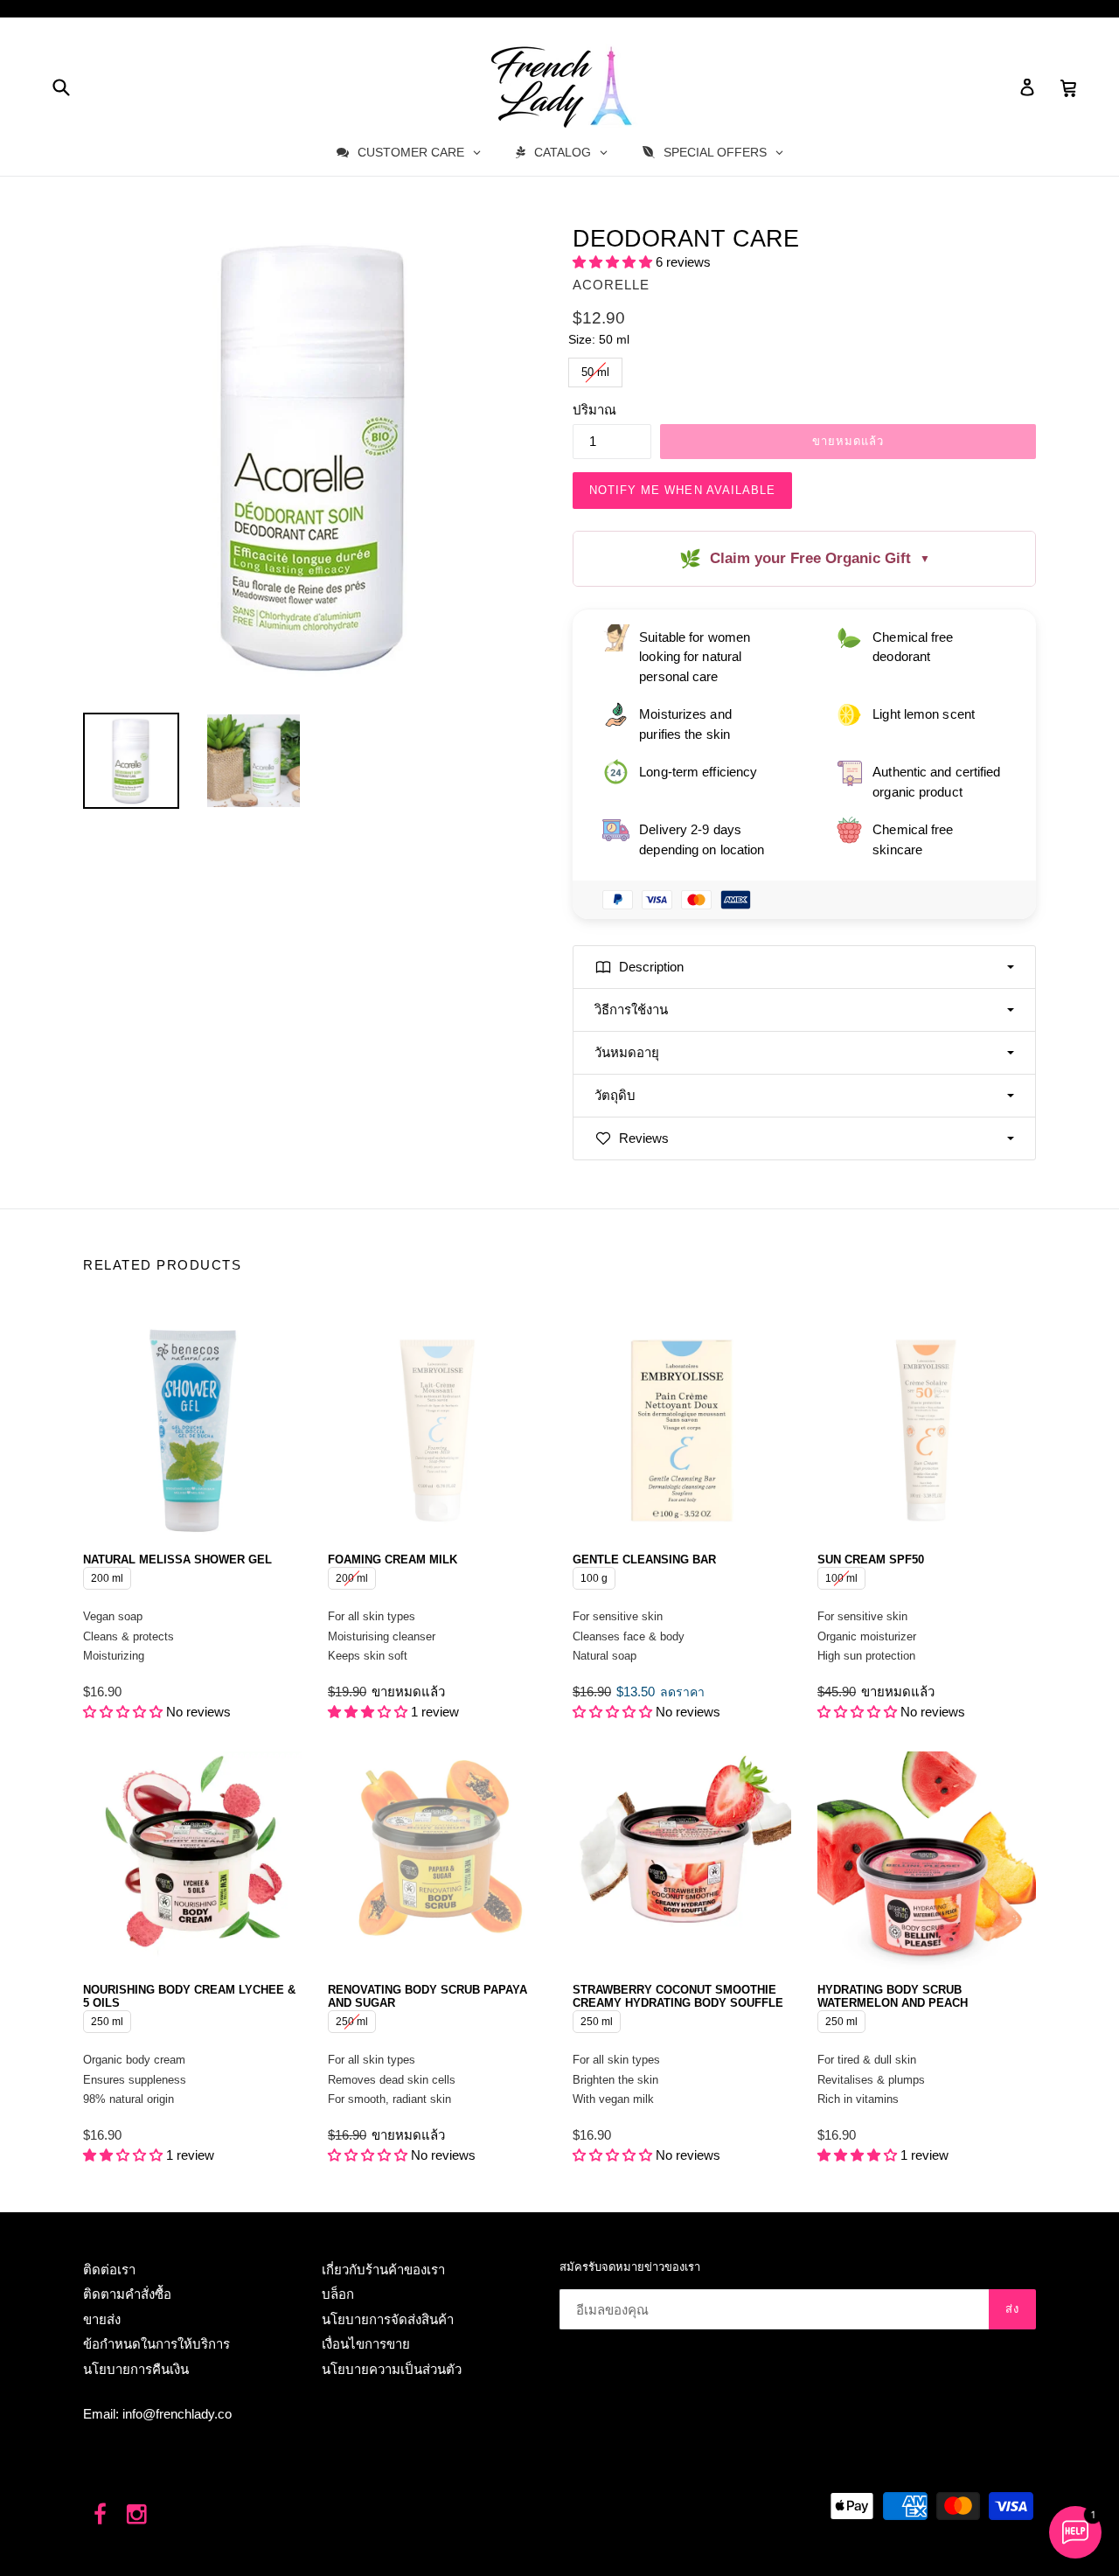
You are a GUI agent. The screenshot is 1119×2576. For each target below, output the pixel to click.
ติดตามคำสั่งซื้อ (127, 2294)
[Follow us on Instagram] (138, 2515)
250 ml (107, 2019)
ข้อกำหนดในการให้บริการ (156, 2344)
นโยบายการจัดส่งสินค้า (388, 2319)
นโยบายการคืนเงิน (136, 2369)
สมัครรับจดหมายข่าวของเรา (630, 2267)
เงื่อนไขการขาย (366, 2344)
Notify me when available (682, 490)
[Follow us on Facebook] (100, 2515)
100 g (594, 1576)
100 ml (841, 1576)
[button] (614, 262)
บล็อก (338, 2294)
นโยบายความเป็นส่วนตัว (392, 2369)
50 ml (596, 368)
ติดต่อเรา (109, 2270)
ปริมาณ (594, 410)
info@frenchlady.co (177, 2414)
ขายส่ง (102, 2319)
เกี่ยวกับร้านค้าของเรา (383, 2270)
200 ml (107, 1576)
